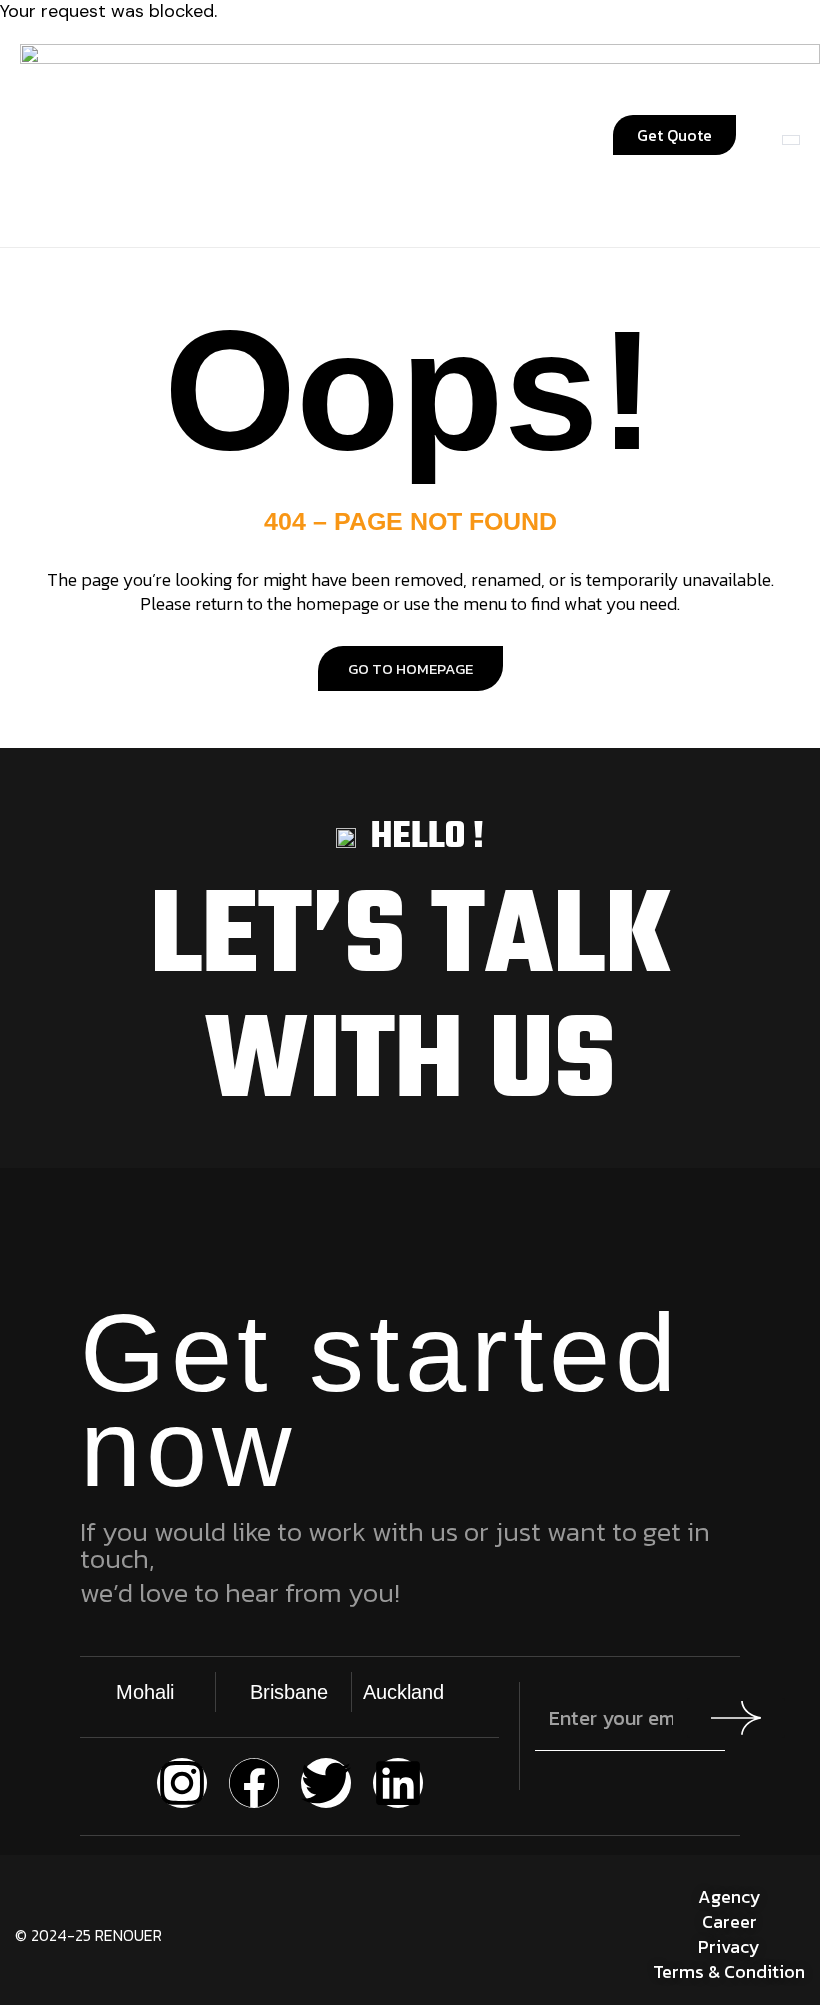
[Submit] (736, 1718)
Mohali (145, 1692)
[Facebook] (254, 1783)
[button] (201, 135)
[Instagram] (182, 1783)
